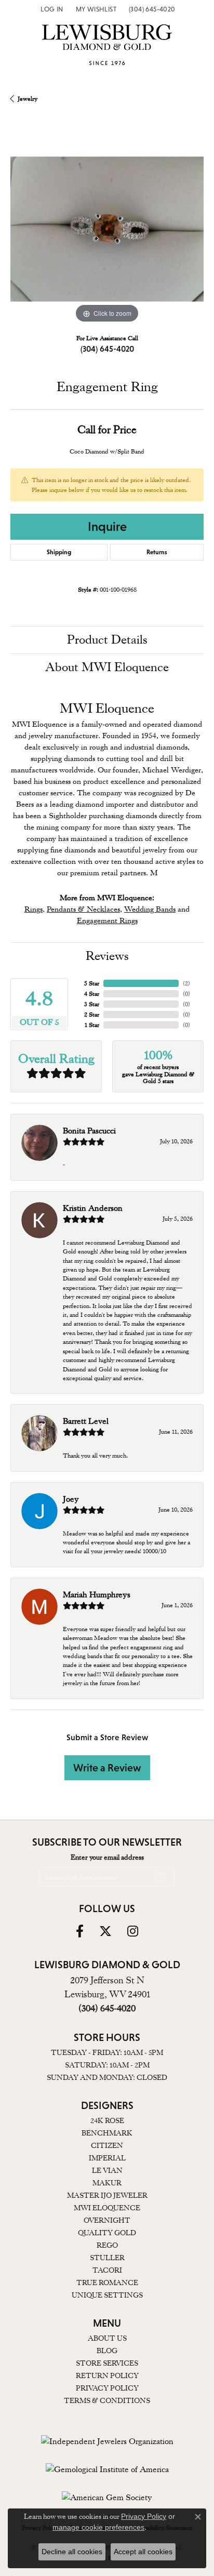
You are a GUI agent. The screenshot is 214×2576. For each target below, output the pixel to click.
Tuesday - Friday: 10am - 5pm (107, 2052)
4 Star (92, 994)
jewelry (28, 99)
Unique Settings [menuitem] (107, 2295)
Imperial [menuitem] (107, 2158)
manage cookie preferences (98, 2527)
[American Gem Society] (107, 2498)
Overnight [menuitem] (107, 2220)
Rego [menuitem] (107, 2245)
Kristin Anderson (93, 1208)
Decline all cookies (72, 2552)
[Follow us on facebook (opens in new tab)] (80, 1931)
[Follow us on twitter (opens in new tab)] (105, 1931)
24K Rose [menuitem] (107, 2120)
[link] (151, 9)
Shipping (59, 552)
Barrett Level (86, 1421)
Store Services (107, 2363)
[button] (51, 9)
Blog (107, 2351)
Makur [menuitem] (107, 2183)
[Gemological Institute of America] (107, 2470)
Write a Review (107, 1768)
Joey (71, 1499)
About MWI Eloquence (107, 667)
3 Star (92, 1004)
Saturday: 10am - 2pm (107, 2065)
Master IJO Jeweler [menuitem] (107, 2195)
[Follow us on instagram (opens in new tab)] (133, 1931)
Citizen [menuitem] (107, 2145)
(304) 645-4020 (107, 349)
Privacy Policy (107, 2388)
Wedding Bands (150, 909)
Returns (157, 552)
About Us (107, 2338)
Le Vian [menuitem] (107, 2170)
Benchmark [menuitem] (107, 2133)
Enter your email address (107, 1857)
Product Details (107, 640)
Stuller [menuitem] (107, 2258)
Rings (34, 909)
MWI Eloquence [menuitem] (107, 2208)
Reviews (107, 956)
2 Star (92, 1015)
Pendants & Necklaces (83, 909)
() (186, 983)
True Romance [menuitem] (107, 2283)
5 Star (92, 983)
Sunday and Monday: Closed (107, 2077)
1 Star (92, 1025)
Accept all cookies (143, 2552)
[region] (107, 229)
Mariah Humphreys (97, 1595)
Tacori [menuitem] (107, 2270)
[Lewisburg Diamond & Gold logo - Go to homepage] (107, 48)
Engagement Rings (107, 920)
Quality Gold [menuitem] (107, 2233)
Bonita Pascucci (89, 1131)
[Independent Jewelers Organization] (107, 2441)
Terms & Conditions (107, 2400)
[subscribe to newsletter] (160, 1877)
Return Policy (107, 2375)
